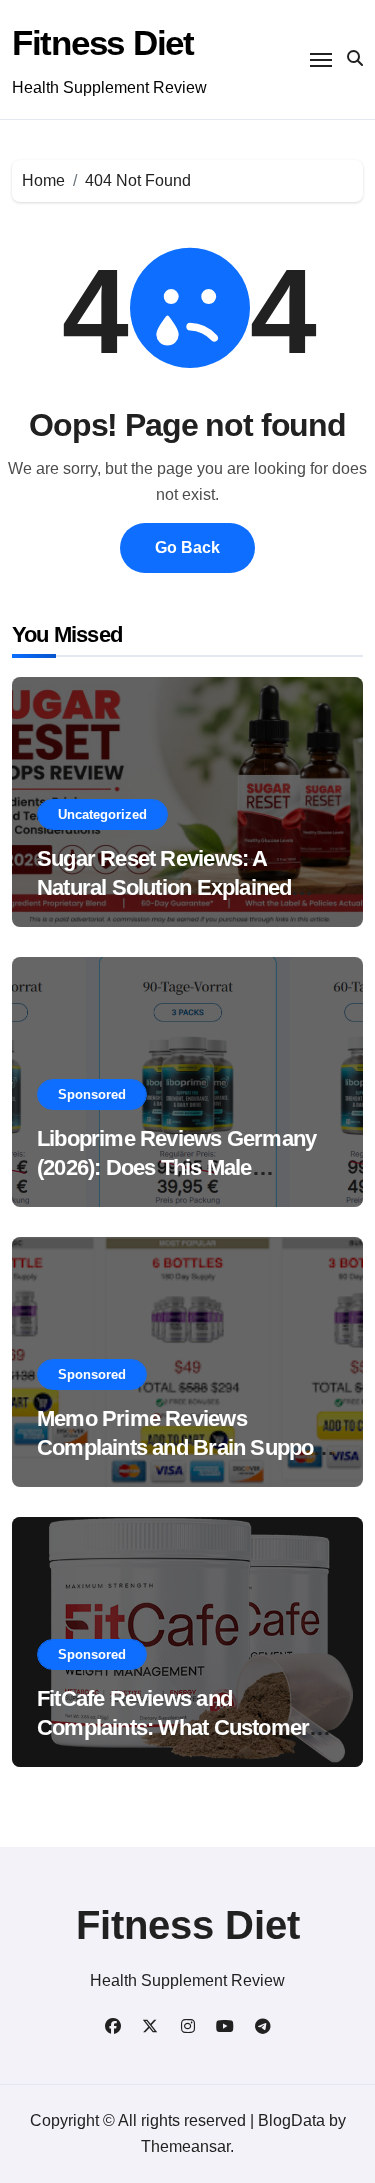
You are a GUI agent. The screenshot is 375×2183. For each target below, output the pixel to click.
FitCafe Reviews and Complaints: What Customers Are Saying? (178, 1727)
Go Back (187, 547)
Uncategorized (102, 814)
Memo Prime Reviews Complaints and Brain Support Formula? (182, 1447)
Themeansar (185, 2146)
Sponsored (92, 1094)
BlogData (291, 2120)
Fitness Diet (103, 42)
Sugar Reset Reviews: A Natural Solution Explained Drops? (164, 887)
